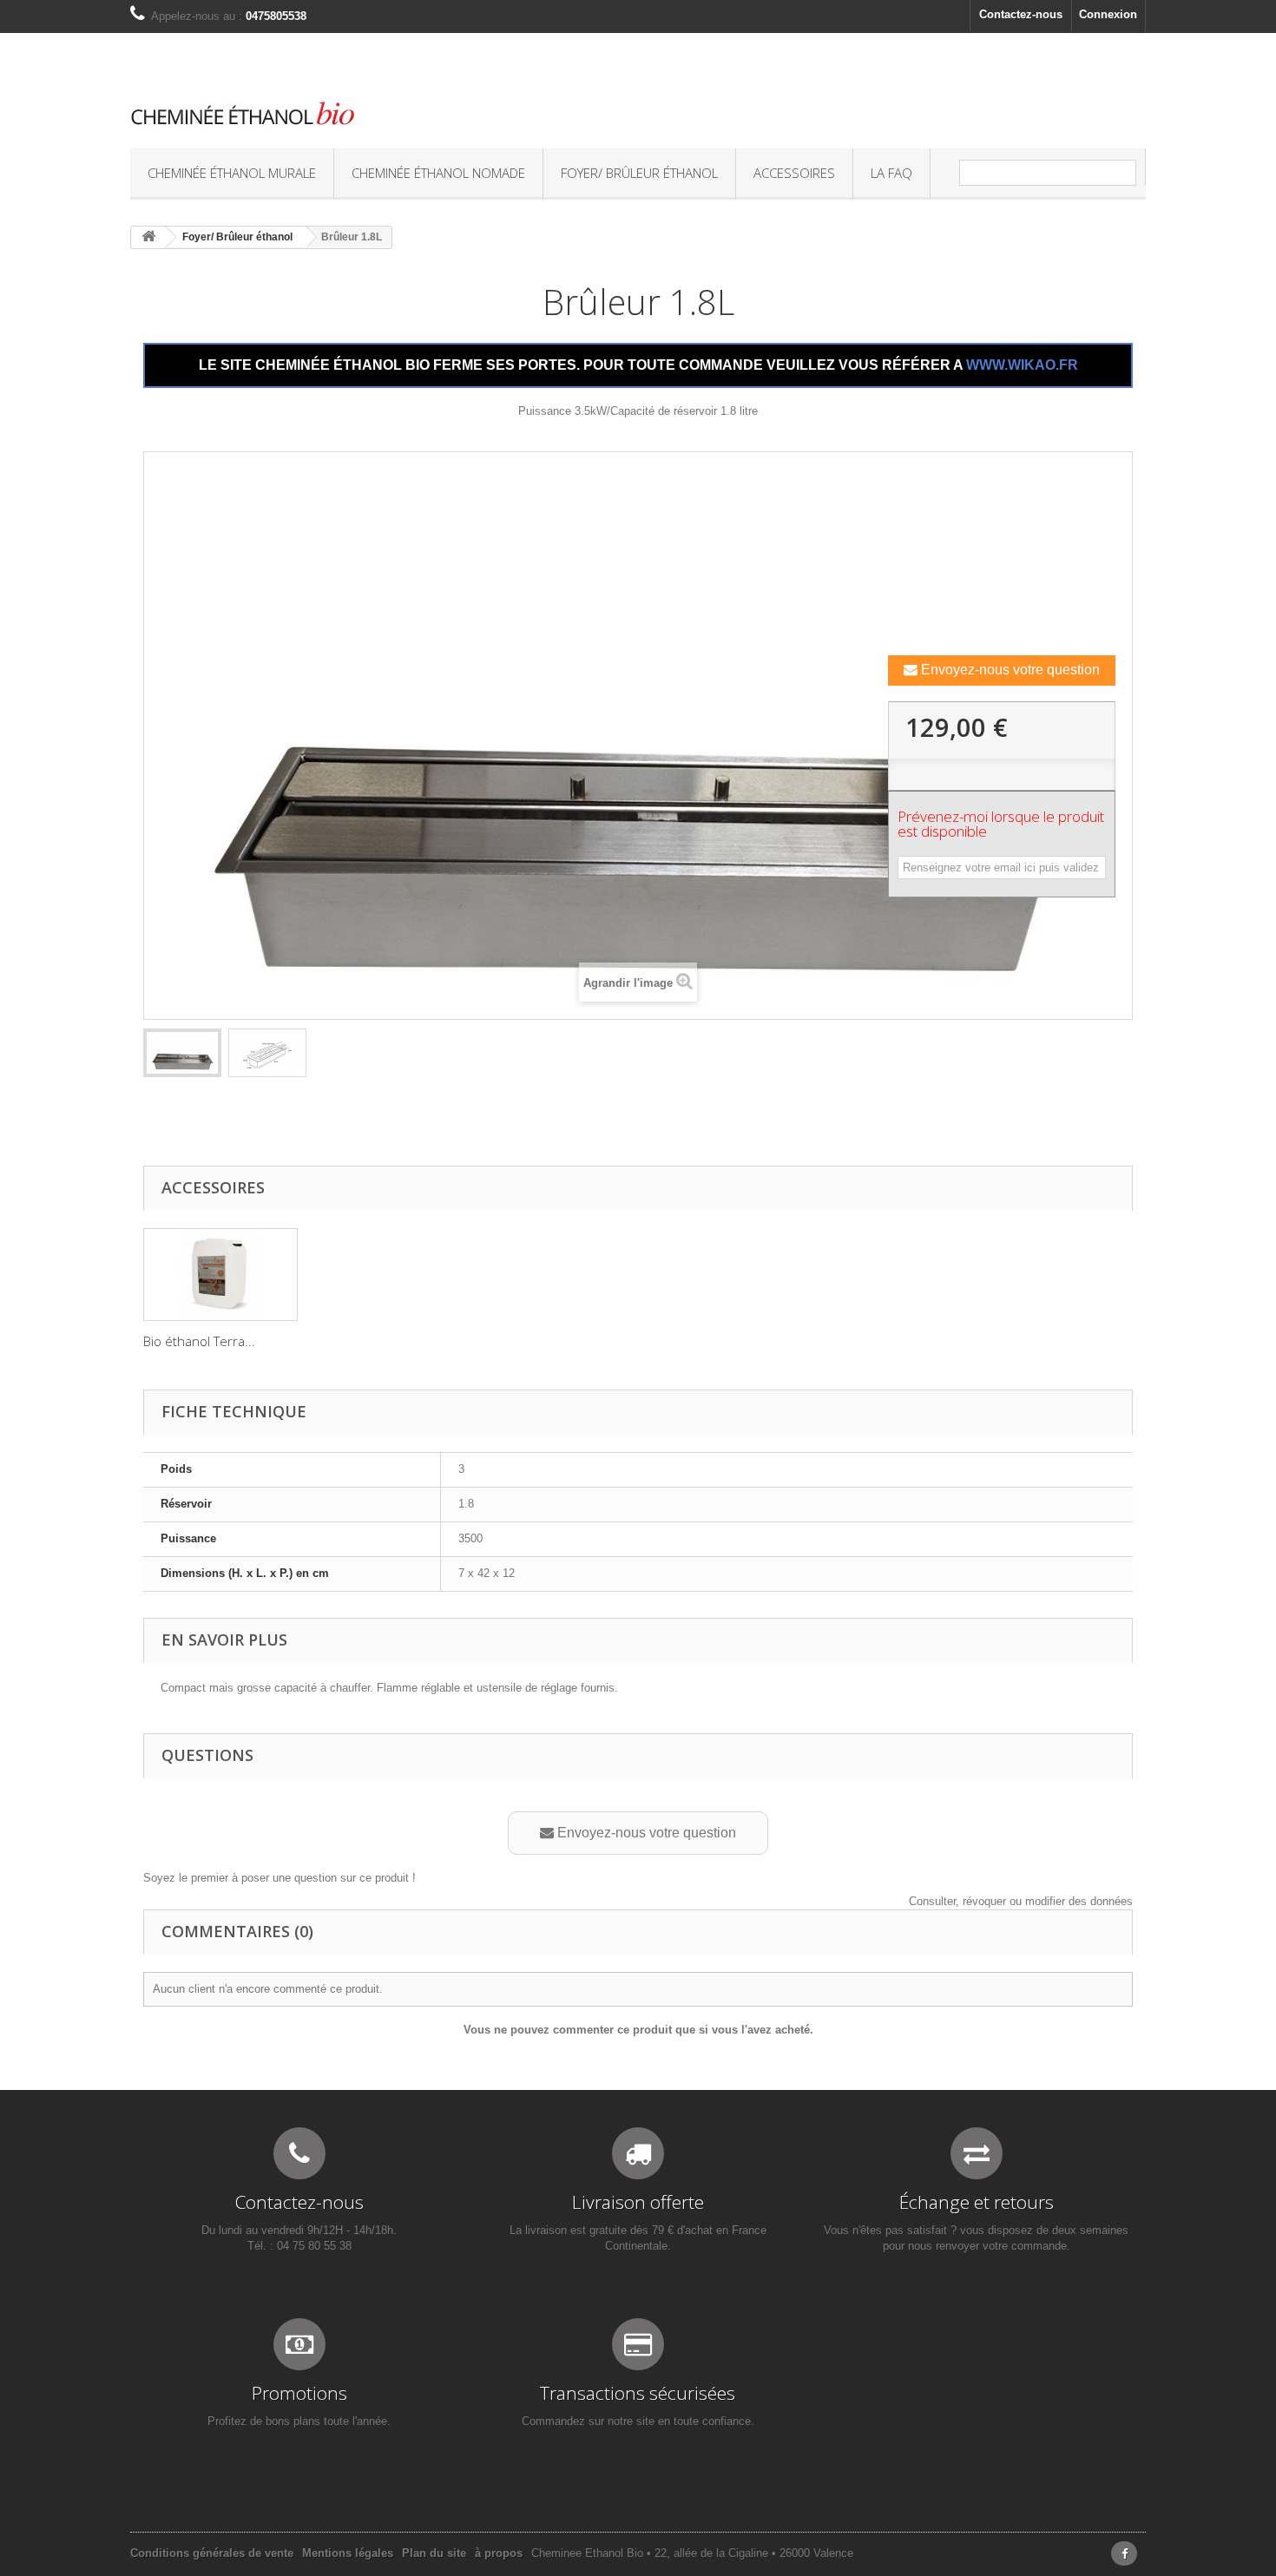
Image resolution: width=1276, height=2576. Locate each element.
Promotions (299, 2393)
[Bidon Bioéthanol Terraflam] (220, 1275)
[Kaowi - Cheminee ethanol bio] (464, 114)
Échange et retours (977, 2202)
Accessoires (794, 173)
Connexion (1108, 14)
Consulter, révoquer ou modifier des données (1021, 1901)
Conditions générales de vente (212, 2553)
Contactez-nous (1021, 14)
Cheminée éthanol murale (232, 173)
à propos (499, 2553)
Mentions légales (348, 2553)
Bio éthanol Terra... (199, 1341)
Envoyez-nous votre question (1009, 670)
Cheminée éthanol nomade (438, 173)
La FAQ (891, 173)
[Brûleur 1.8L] (182, 1053)
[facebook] (1124, 2553)
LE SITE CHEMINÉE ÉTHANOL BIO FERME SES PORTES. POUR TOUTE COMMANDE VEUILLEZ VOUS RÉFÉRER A (638, 365)
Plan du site (434, 2553)
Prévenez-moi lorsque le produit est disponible (1001, 825)
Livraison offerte (638, 2202)
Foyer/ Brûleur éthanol (639, 173)
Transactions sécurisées (638, 2393)
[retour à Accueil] (148, 237)
